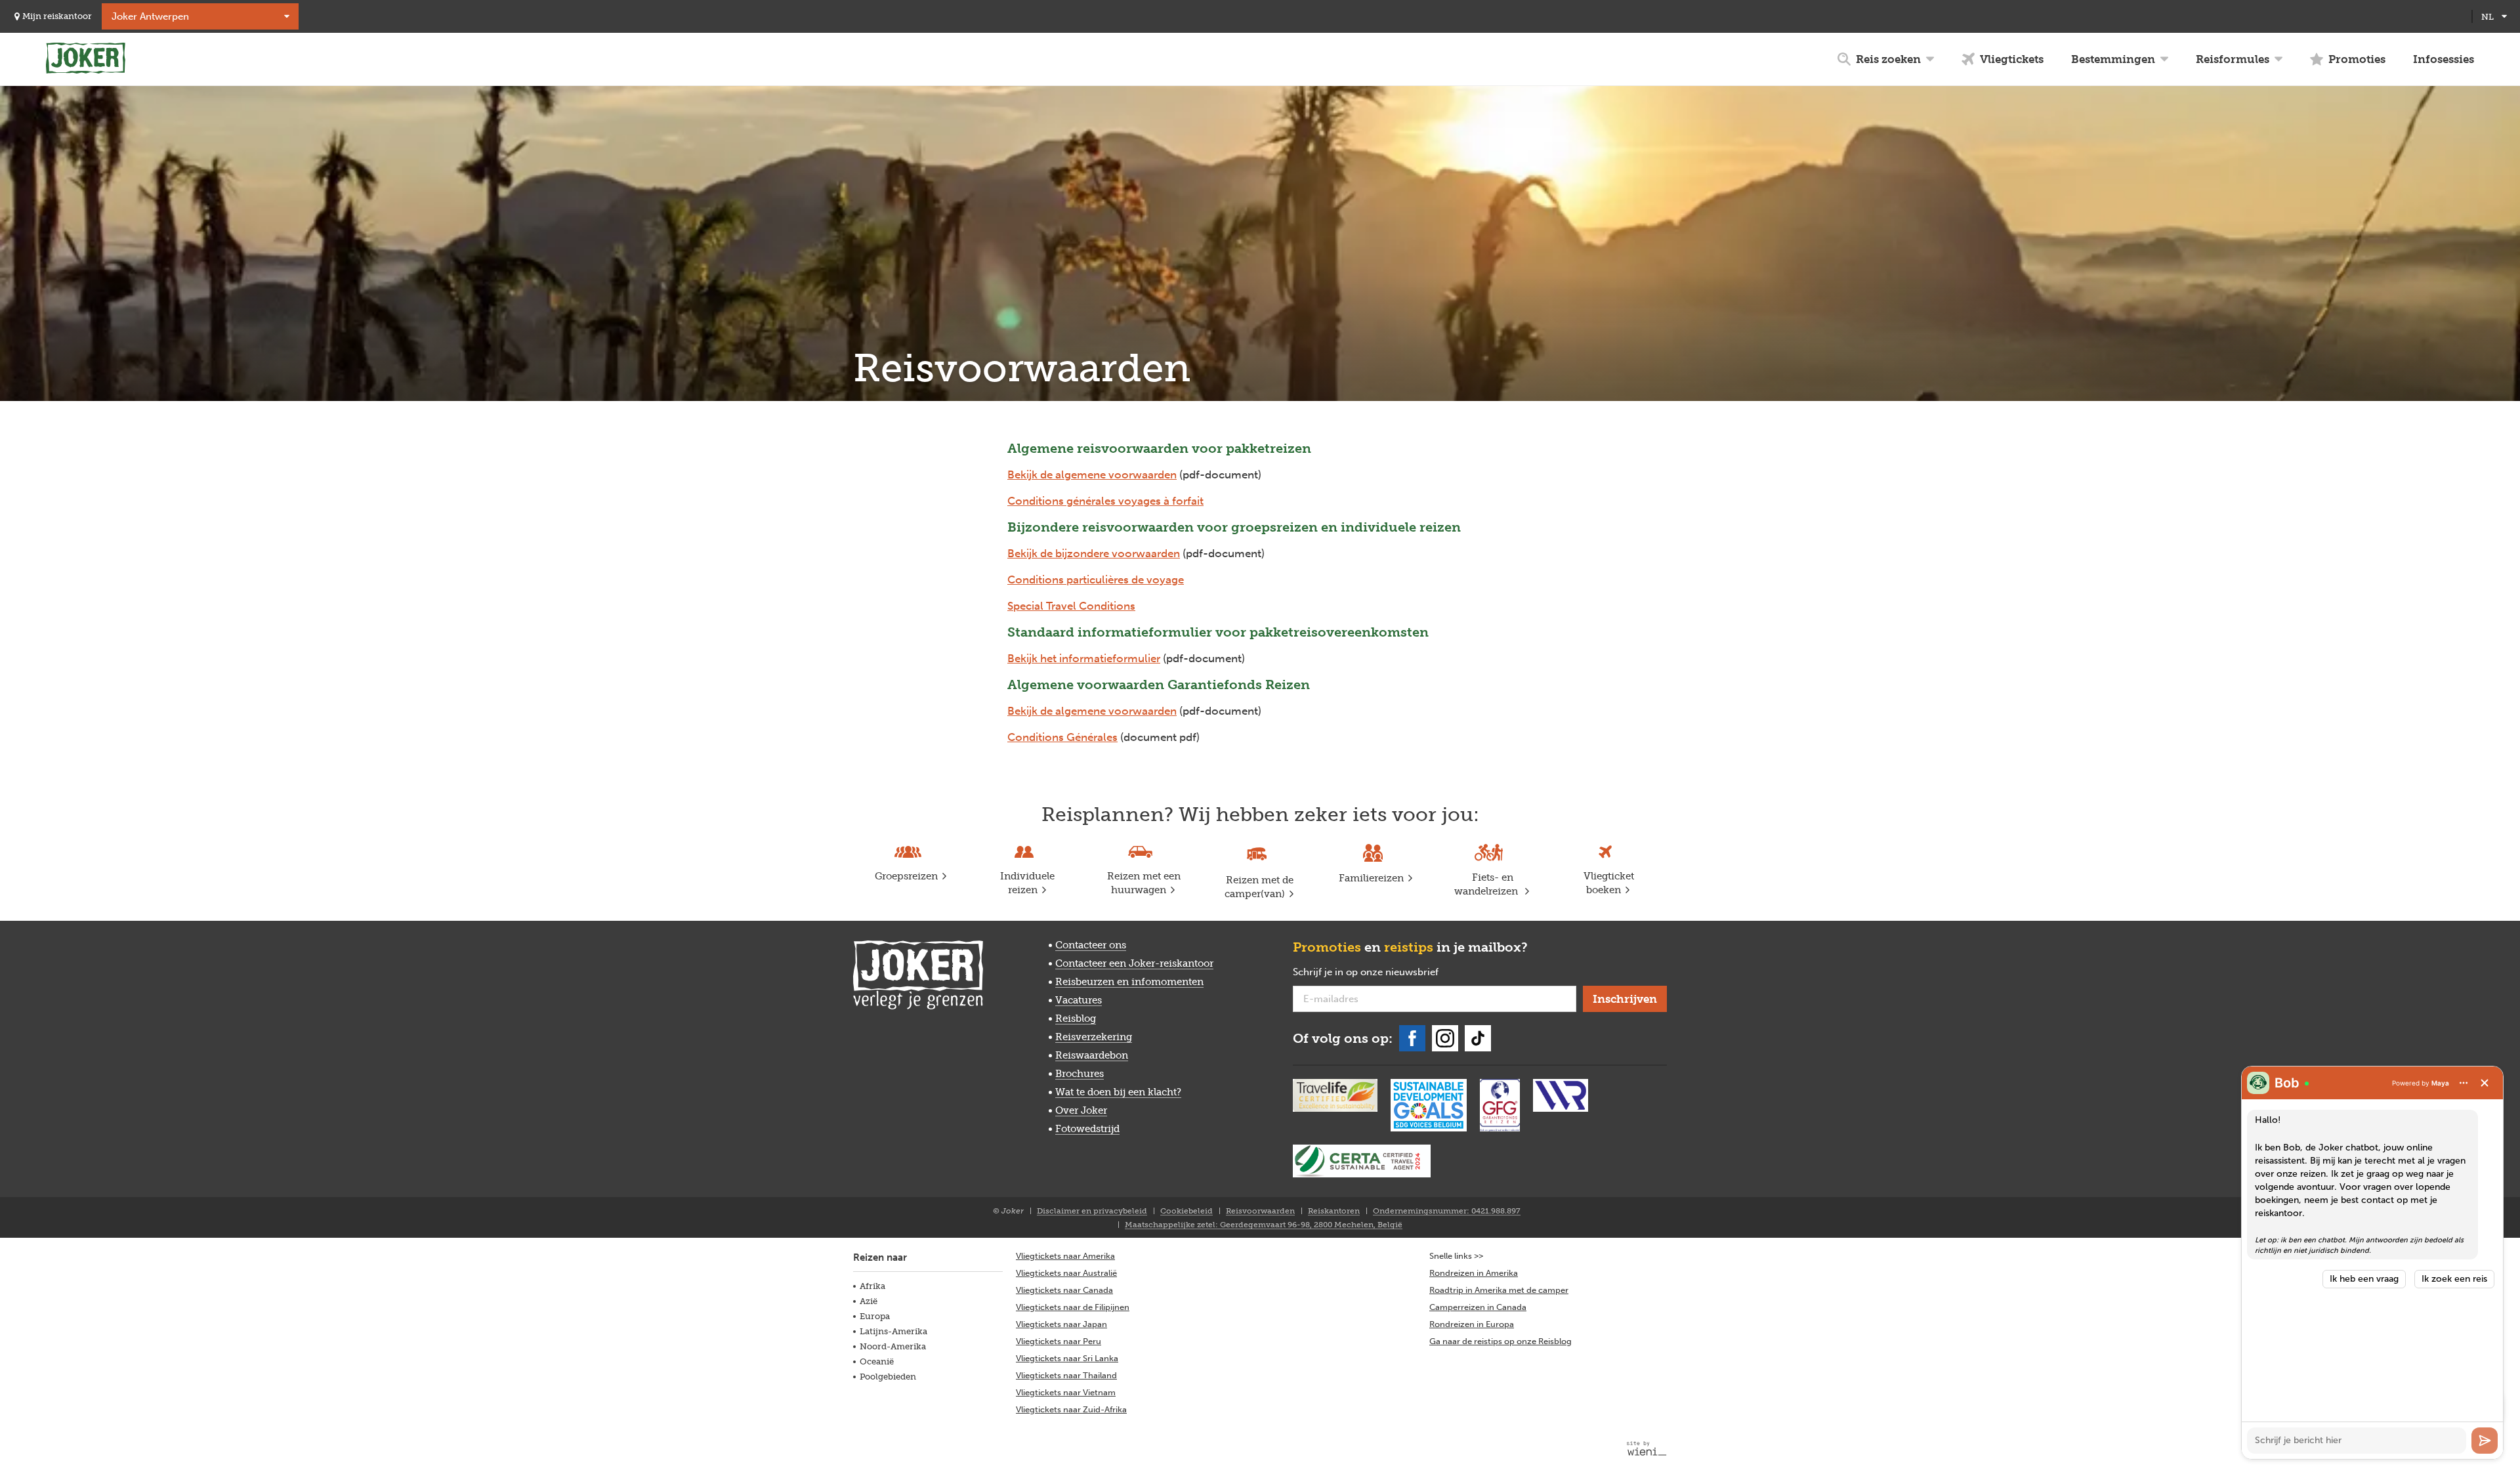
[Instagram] (1445, 1038)
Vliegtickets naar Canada (1064, 1290)
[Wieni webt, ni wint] (1647, 1448)
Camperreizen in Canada (1478, 1307)
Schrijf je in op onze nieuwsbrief (1387, 973)
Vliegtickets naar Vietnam (1066, 1392)
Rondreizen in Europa (1472, 1324)
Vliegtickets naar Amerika (1065, 1256)
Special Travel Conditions (1071, 606)
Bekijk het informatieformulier (1084, 658)
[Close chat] (2485, 1083)
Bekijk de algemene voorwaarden (1092, 474)
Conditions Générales (1062, 737)
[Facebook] (1412, 1038)
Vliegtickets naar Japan (1061, 1324)
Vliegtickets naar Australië (1066, 1273)
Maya (2440, 1083)
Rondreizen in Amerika (1474, 1273)
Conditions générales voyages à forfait (1105, 501)
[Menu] (2464, 1083)
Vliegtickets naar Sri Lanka (1067, 1358)
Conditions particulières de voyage (1096, 580)
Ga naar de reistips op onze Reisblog (1501, 1341)
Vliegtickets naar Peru (1059, 1341)
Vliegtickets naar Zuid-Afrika (1071, 1409)
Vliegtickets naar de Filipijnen (1073, 1307)
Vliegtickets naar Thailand (1066, 1375)
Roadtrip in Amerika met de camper (1499, 1290)
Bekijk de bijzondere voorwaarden (1094, 553)
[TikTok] (1478, 1038)
